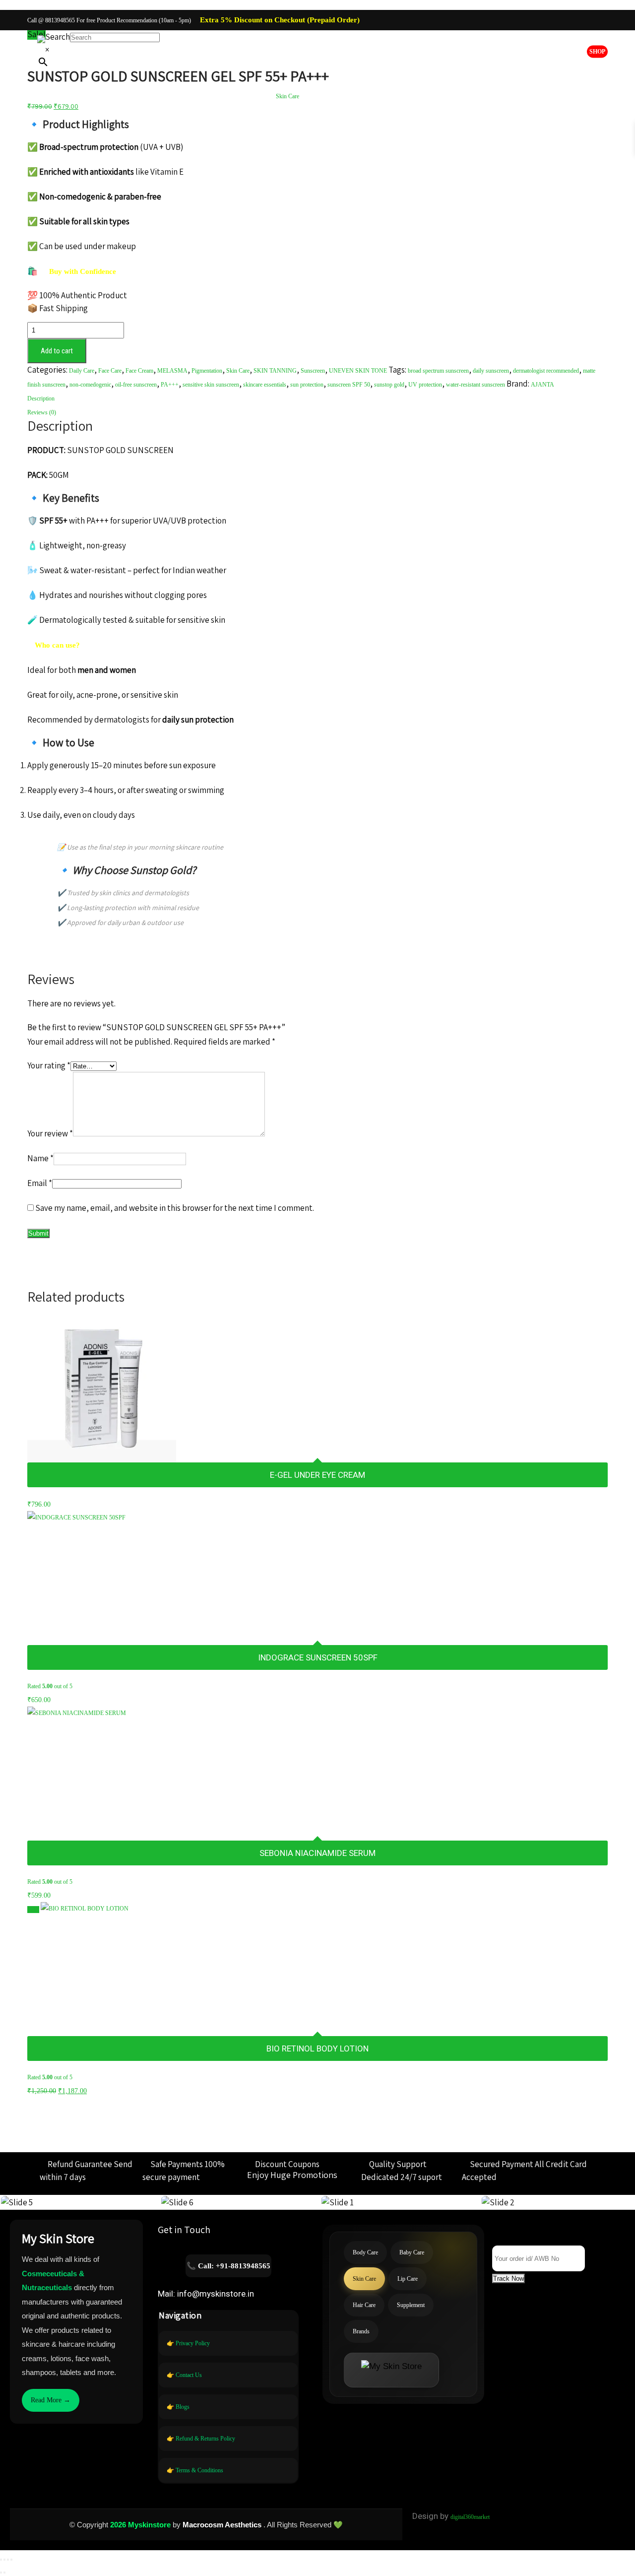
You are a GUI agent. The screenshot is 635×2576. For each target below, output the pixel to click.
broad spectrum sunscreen (438, 371)
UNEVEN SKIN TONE (358, 371)
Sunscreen (313, 371)
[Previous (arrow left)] (1, 2573)
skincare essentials (265, 385)
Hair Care (371, 96)
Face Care (110, 371)
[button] (508, 2279)
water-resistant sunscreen (476, 385)
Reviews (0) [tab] (42, 412)
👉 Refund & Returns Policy (201, 2439)
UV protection (425, 385)
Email (40, 1183)
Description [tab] (41, 398)
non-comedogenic (90, 385)
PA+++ (170, 385)
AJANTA (542, 385)
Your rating (49, 1065)
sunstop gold (389, 385)
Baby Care (244, 96)
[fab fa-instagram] (598, 21)
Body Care (199, 96)
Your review (50, 1133)
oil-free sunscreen (136, 385)
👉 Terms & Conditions (195, 2470)
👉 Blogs (178, 2407)
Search (58, 37)
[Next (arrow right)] (4, 2573)
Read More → (51, 2400)
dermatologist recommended (546, 371)
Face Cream (139, 371)
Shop (597, 52)
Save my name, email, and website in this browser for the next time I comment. (175, 1208)
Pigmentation (207, 371)
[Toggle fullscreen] (4, 2560)
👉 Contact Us (184, 2375)
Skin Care (287, 96)
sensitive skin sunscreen (211, 385)
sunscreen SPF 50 (349, 385)
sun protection (307, 385)
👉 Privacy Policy (188, 2343)
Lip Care (329, 96)
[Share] (8, 2560)
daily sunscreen (491, 371)
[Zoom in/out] (1, 2560)
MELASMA (172, 371)
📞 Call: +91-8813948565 (228, 2266)
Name (40, 1158)
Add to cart (57, 351)
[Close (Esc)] (11, 2560)
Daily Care (82, 371)
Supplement (416, 96)
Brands (458, 96)
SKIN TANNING (275, 371)
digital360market (470, 2517)
